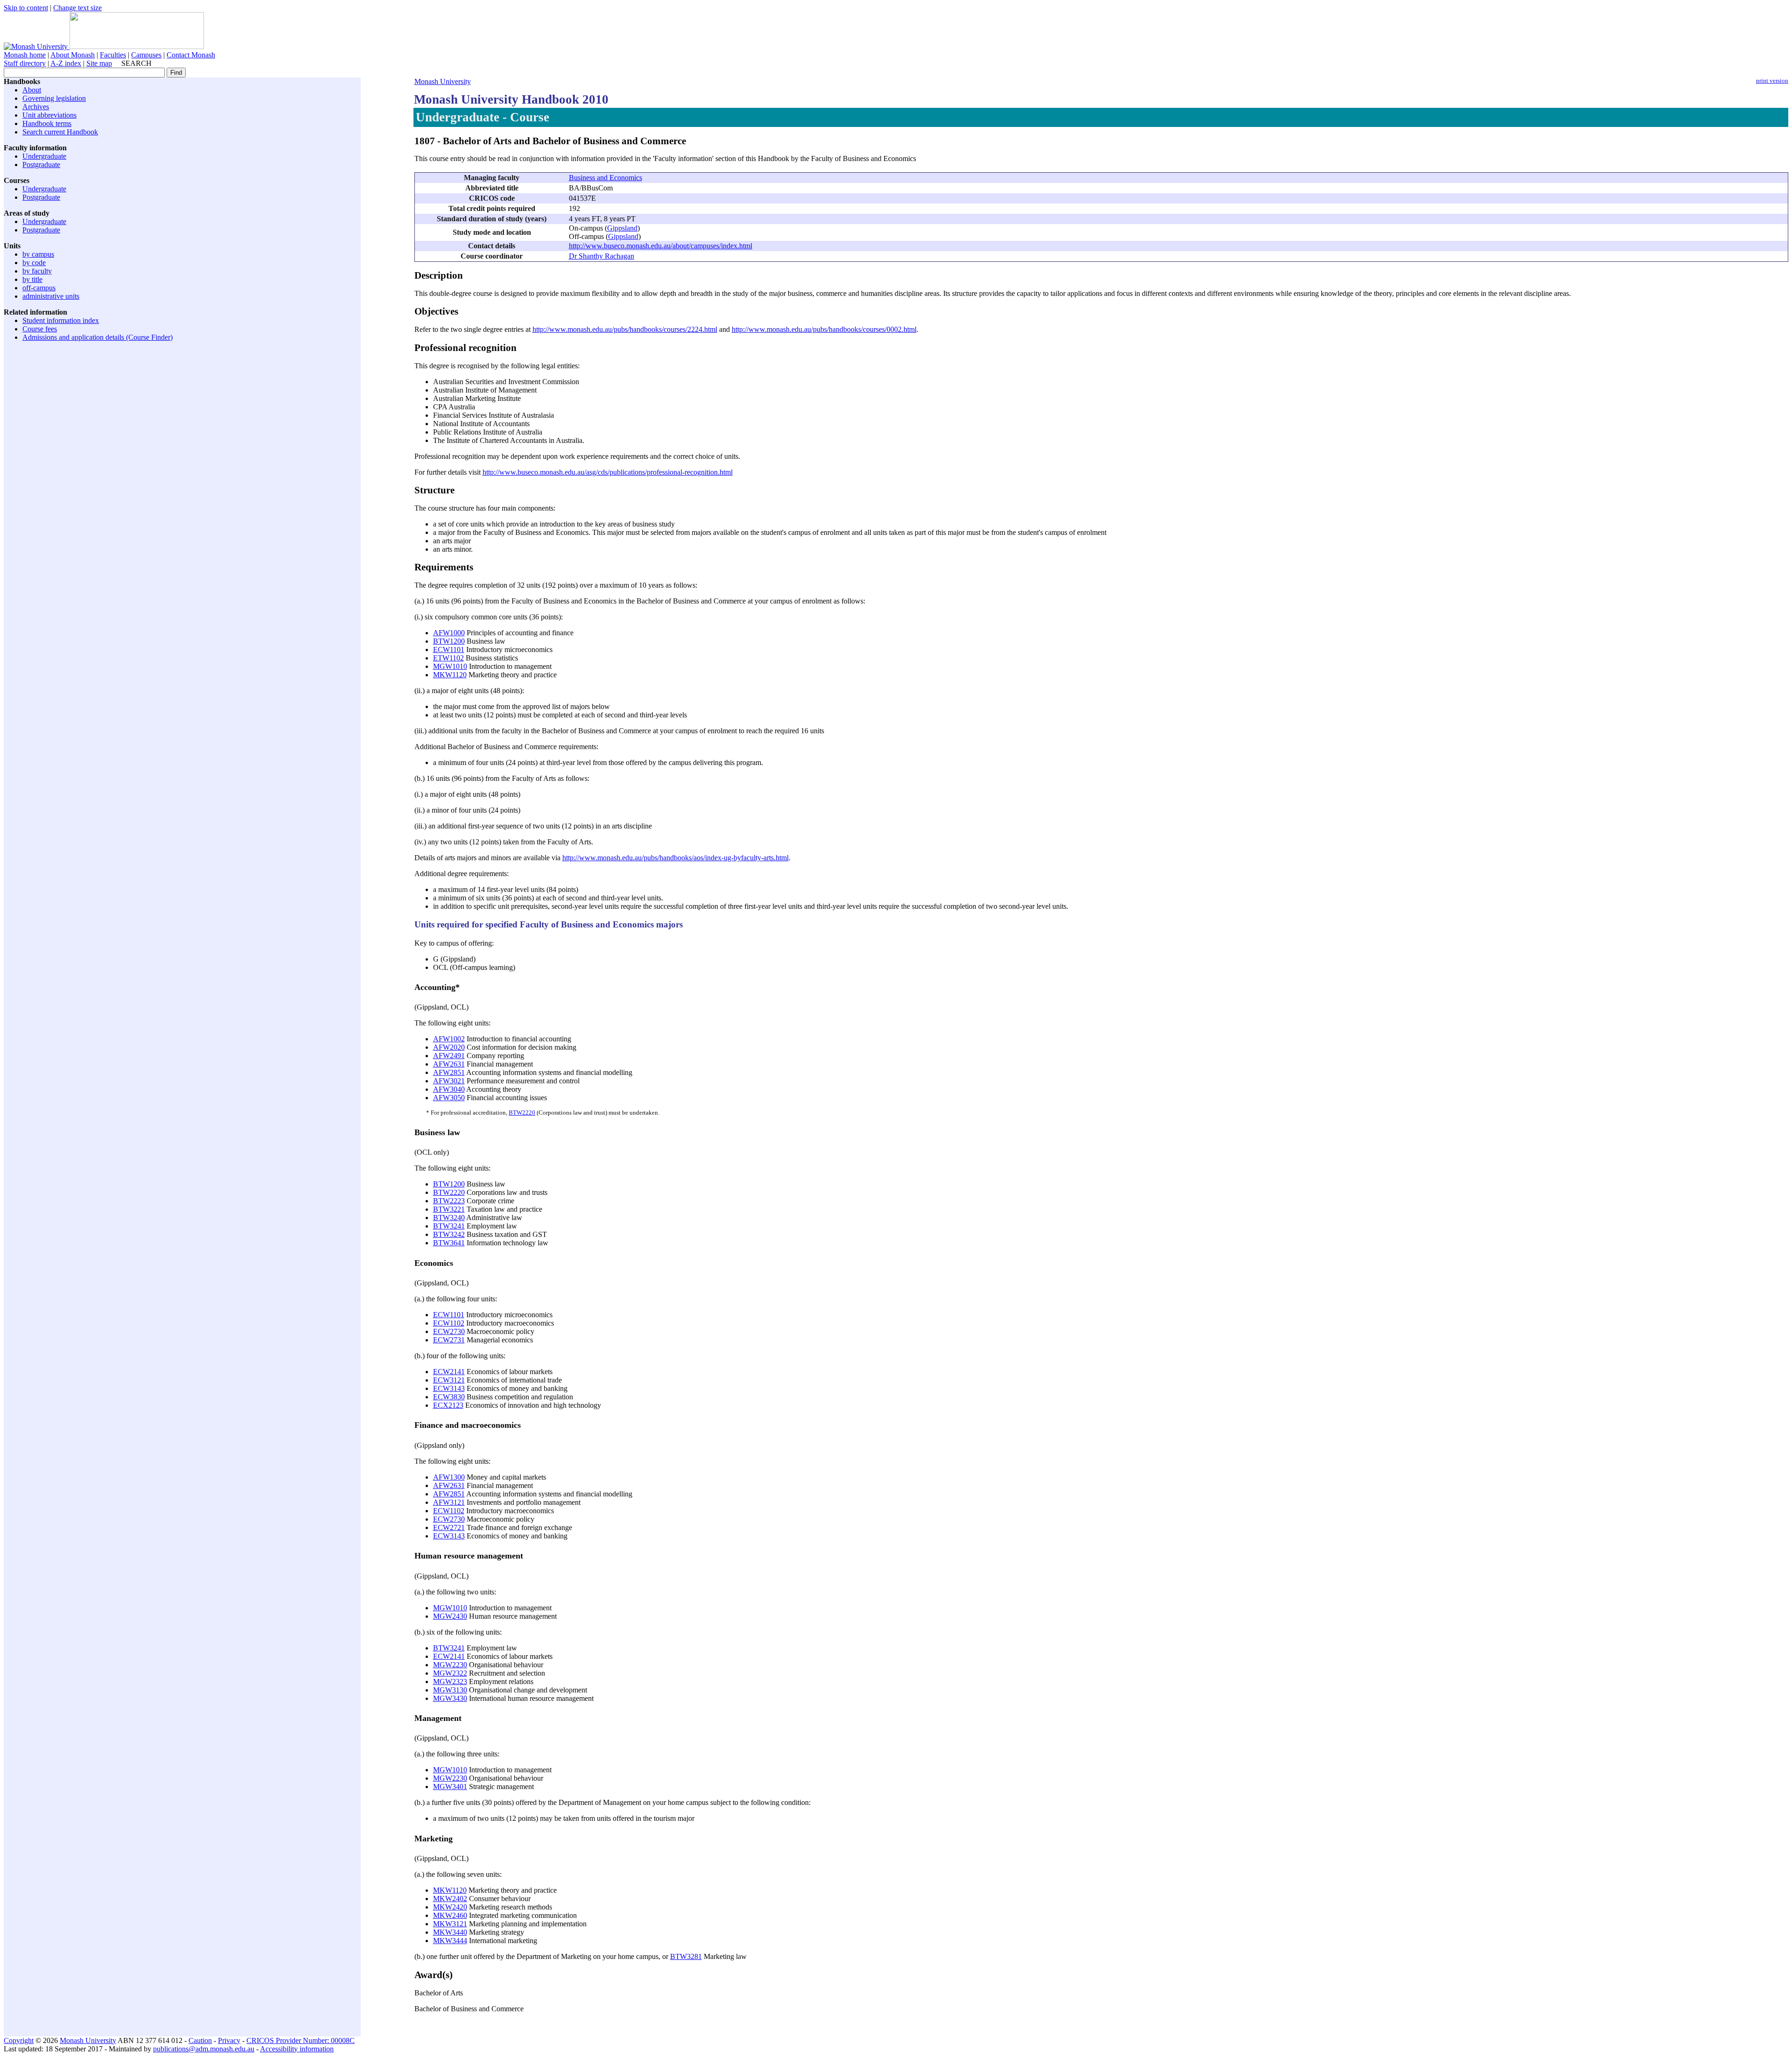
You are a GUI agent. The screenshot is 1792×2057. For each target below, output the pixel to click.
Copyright (19, 2040)
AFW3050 (449, 1098)
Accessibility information (297, 2049)
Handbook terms (47, 123)
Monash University (443, 81)
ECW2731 (449, 1340)
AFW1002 (449, 1039)
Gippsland (622, 228)
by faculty (37, 271)
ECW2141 (449, 1372)
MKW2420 (450, 1907)
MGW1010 (450, 666)
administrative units (51, 296)
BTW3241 (449, 1226)
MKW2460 (450, 1915)
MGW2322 (450, 1673)
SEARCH (136, 63)
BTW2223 (449, 1201)
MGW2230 (450, 1665)
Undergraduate (44, 156)
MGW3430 (450, 1698)
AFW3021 (449, 1081)
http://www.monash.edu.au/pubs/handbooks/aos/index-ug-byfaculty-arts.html (675, 858)
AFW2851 (449, 1072)
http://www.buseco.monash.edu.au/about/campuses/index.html (661, 246)
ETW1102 (448, 658)
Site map (99, 63)
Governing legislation (54, 98)
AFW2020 (449, 1047)
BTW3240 (449, 1218)
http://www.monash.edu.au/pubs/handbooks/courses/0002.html (824, 329)
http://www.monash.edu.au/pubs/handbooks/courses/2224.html (625, 329)
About (32, 90)
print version (1772, 81)
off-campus (39, 288)
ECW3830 (449, 1397)
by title (32, 279)
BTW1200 (449, 641)
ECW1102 (449, 1323)
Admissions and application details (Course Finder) (98, 337)
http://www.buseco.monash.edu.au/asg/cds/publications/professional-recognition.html (608, 472)
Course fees (40, 329)
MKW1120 (450, 675)
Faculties (113, 55)
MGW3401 (450, 1787)
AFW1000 (449, 633)
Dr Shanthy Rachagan (602, 256)
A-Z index (66, 63)
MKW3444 (450, 1941)
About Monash (73, 55)
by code (34, 263)
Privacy (229, 2040)
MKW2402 (450, 1899)
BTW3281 (686, 1956)
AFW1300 (449, 1477)
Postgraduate (41, 165)
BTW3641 (449, 1243)
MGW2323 (450, 1681)
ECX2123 (448, 1405)
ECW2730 (449, 1331)
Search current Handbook (60, 132)
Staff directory (25, 63)
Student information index (61, 320)
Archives (36, 107)
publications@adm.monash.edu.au (204, 2049)
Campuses (146, 55)
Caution (200, 2040)
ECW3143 (449, 1388)
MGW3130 (450, 1690)
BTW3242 (449, 1234)
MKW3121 (450, 1924)
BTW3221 (449, 1209)
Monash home (25, 55)
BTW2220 (522, 1113)
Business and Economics (605, 178)
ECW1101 (449, 649)
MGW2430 (450, 1616)
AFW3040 (449, 1089)
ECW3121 (449, 1380)
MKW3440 (450, 1932)
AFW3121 (449, 1502)
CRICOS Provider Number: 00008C (301, 2040)
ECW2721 (449, 1527)
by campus (38, 254)
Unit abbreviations (49, 115)
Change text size (77, 8)
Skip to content (26, 8)
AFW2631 (449, 1064)
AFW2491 (449, 1056)
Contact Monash (191, 55)
